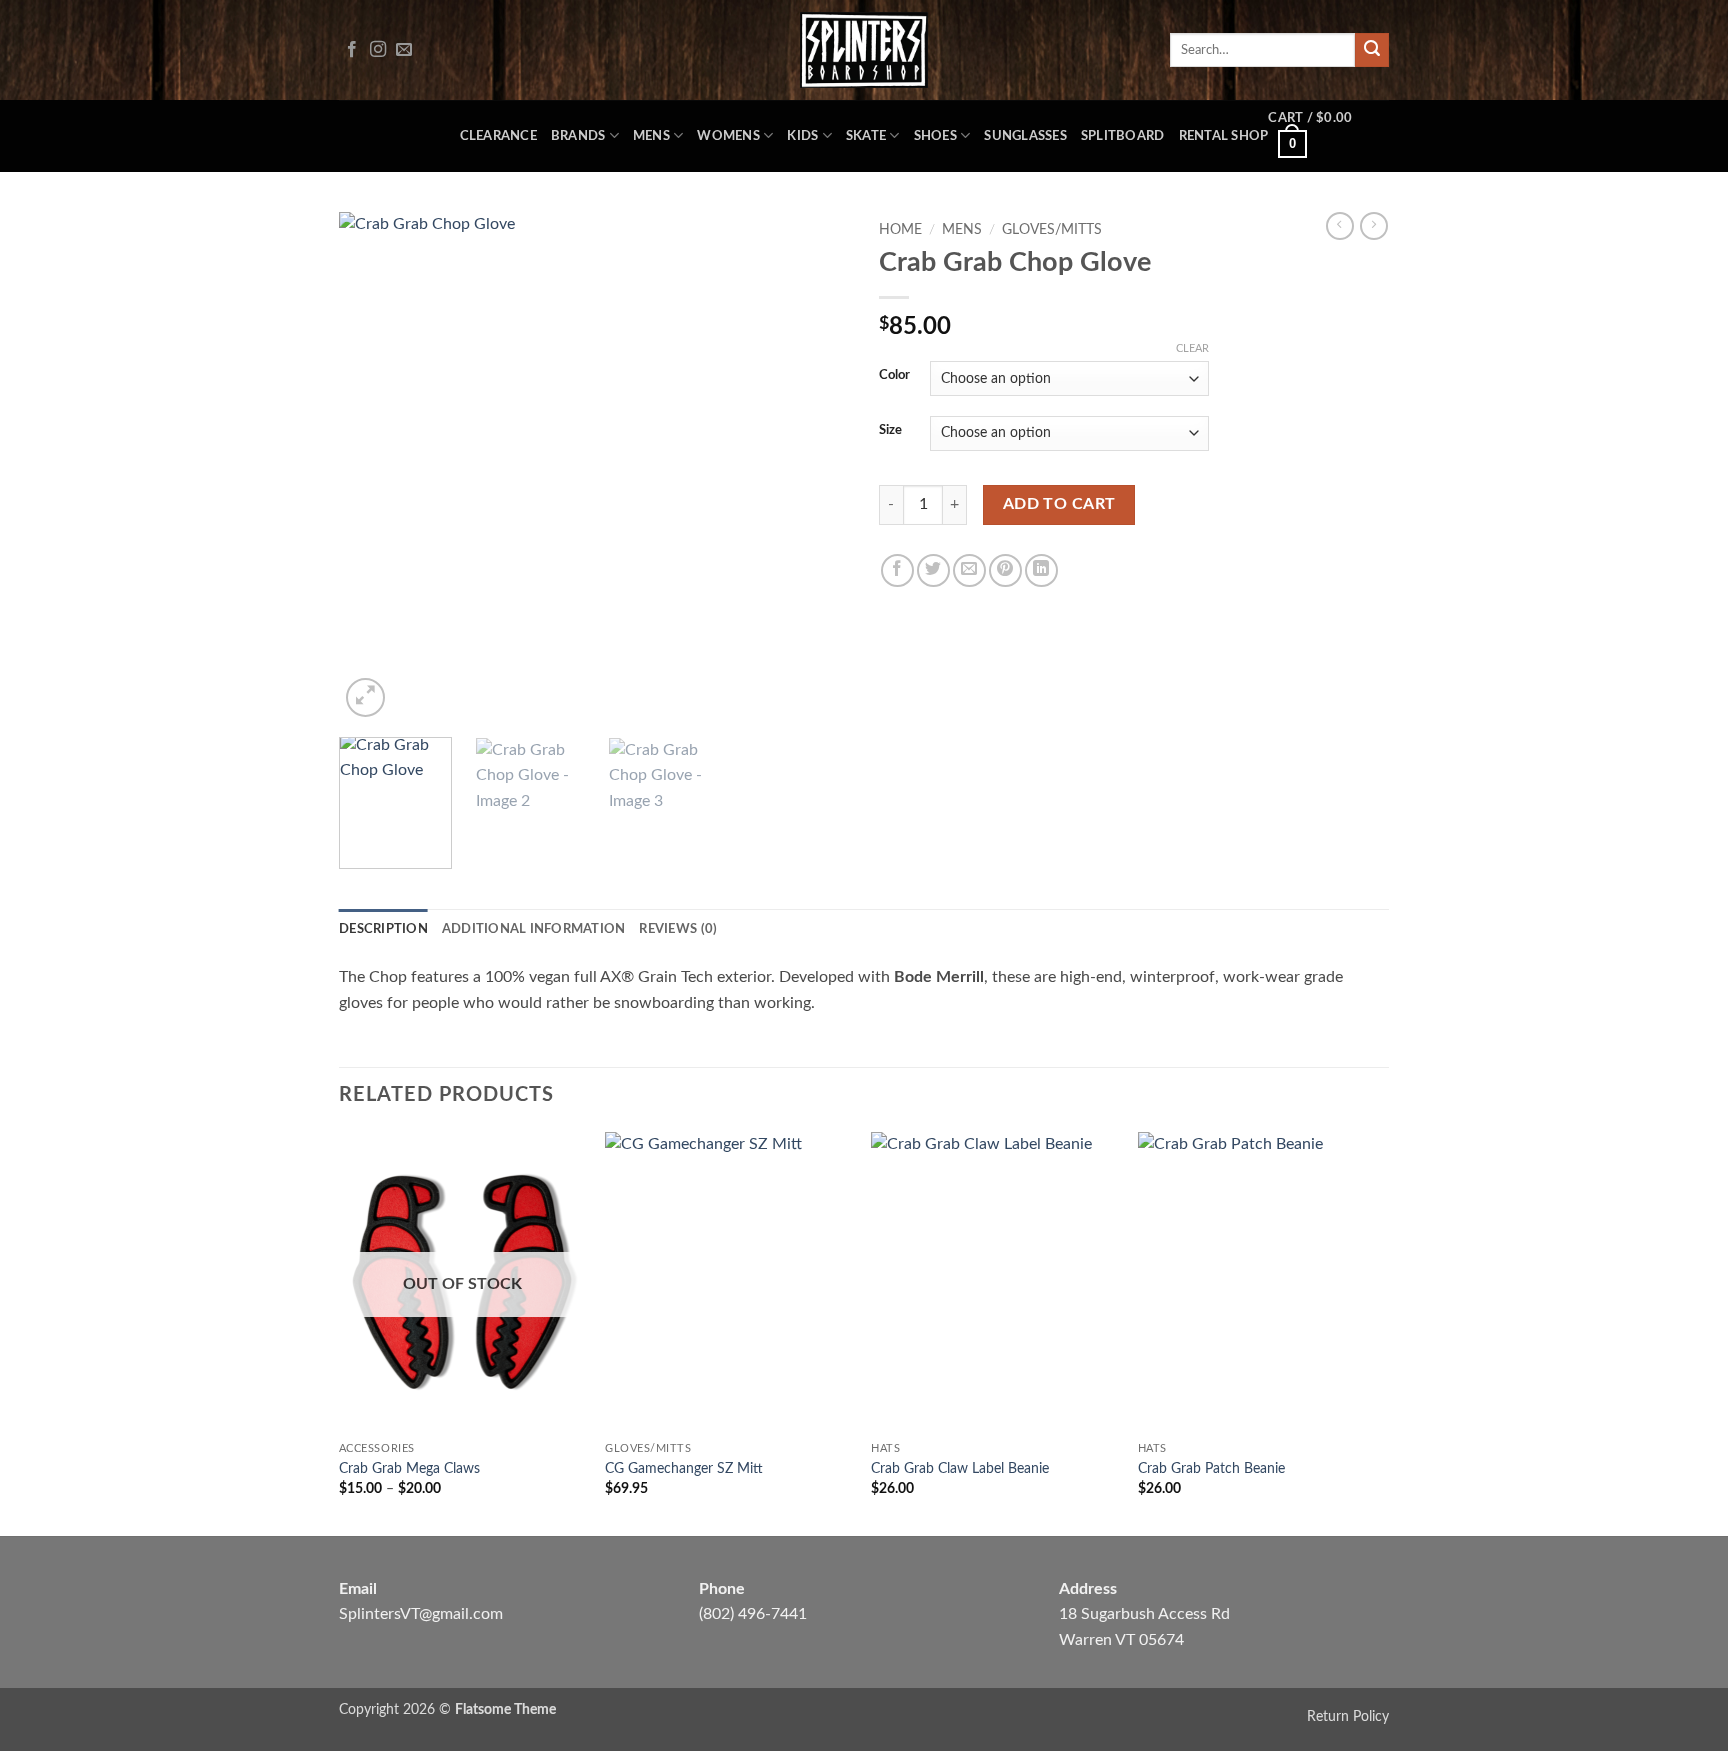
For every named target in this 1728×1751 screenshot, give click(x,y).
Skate (866, 136)
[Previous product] (1374, 226)
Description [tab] (383, 929)
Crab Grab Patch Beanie (1211, 1468)
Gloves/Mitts (1052, 230)
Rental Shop (1224, 136)
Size (890, 430)
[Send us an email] (404, 50)
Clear (1192, 348)
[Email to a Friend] (969, 570)
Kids (802, 136)
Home (900, 230)
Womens (728, 136)
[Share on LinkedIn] (1041, 570)
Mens (651, 136)
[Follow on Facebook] (352, 50)
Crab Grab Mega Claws (409, 1468)
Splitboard (1123, 136)
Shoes (935, 136)
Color (894, 375)
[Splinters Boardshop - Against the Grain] (864, 50)
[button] (1328, 136)
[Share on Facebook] (897, 570)
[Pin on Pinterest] (1005, 570)
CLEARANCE (498, 136)
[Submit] (1372, 50)
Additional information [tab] (534, 929)
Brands (578, 136)
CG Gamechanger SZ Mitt (684, 1468)
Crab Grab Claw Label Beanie (960, 1468)
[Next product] (1340, 226)
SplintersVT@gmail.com (421, 1614)
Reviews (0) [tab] (678, 929)
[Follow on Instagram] (378, 50)
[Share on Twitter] (933, 570)
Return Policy (1348, 1716)
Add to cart (1059, 504)
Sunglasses (1025, 136)
